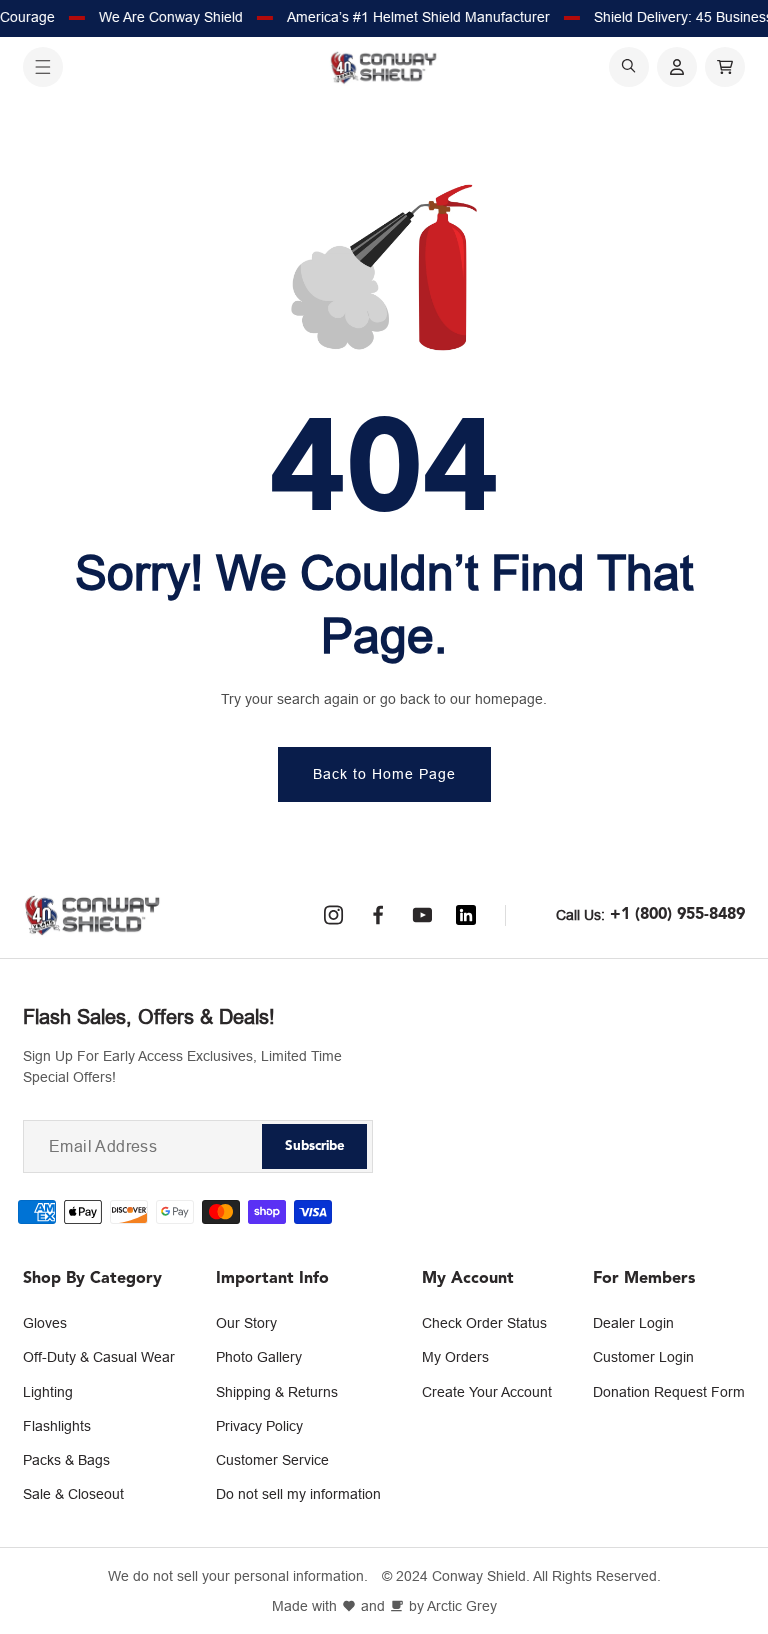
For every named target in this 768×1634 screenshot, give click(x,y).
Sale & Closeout (73, 1494)
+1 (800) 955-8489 (677, 915)
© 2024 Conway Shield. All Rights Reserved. (521, 1576)
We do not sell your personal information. (238, 1576)
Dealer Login (633, 1323)
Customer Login (643, 1357)
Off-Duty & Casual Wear (99, 1357)
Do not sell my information (298, 1494)
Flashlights (57, 1426)
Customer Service (272, 1460)
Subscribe (315, 1146)
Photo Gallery (259, 1357)
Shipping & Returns (277, 1392)
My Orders (455, 1357)
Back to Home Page (384, 774)
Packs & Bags (66, 1460)
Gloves (45, 1323)
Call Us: (580, 915)
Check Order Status (484, 1323)
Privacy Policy (259, 1426)
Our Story (246, 1323)
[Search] (629, 67)
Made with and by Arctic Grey (384, 1606)
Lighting (48, 1392)
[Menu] (43, 67)
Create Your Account (487, 1392)
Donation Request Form (669, 1392)
